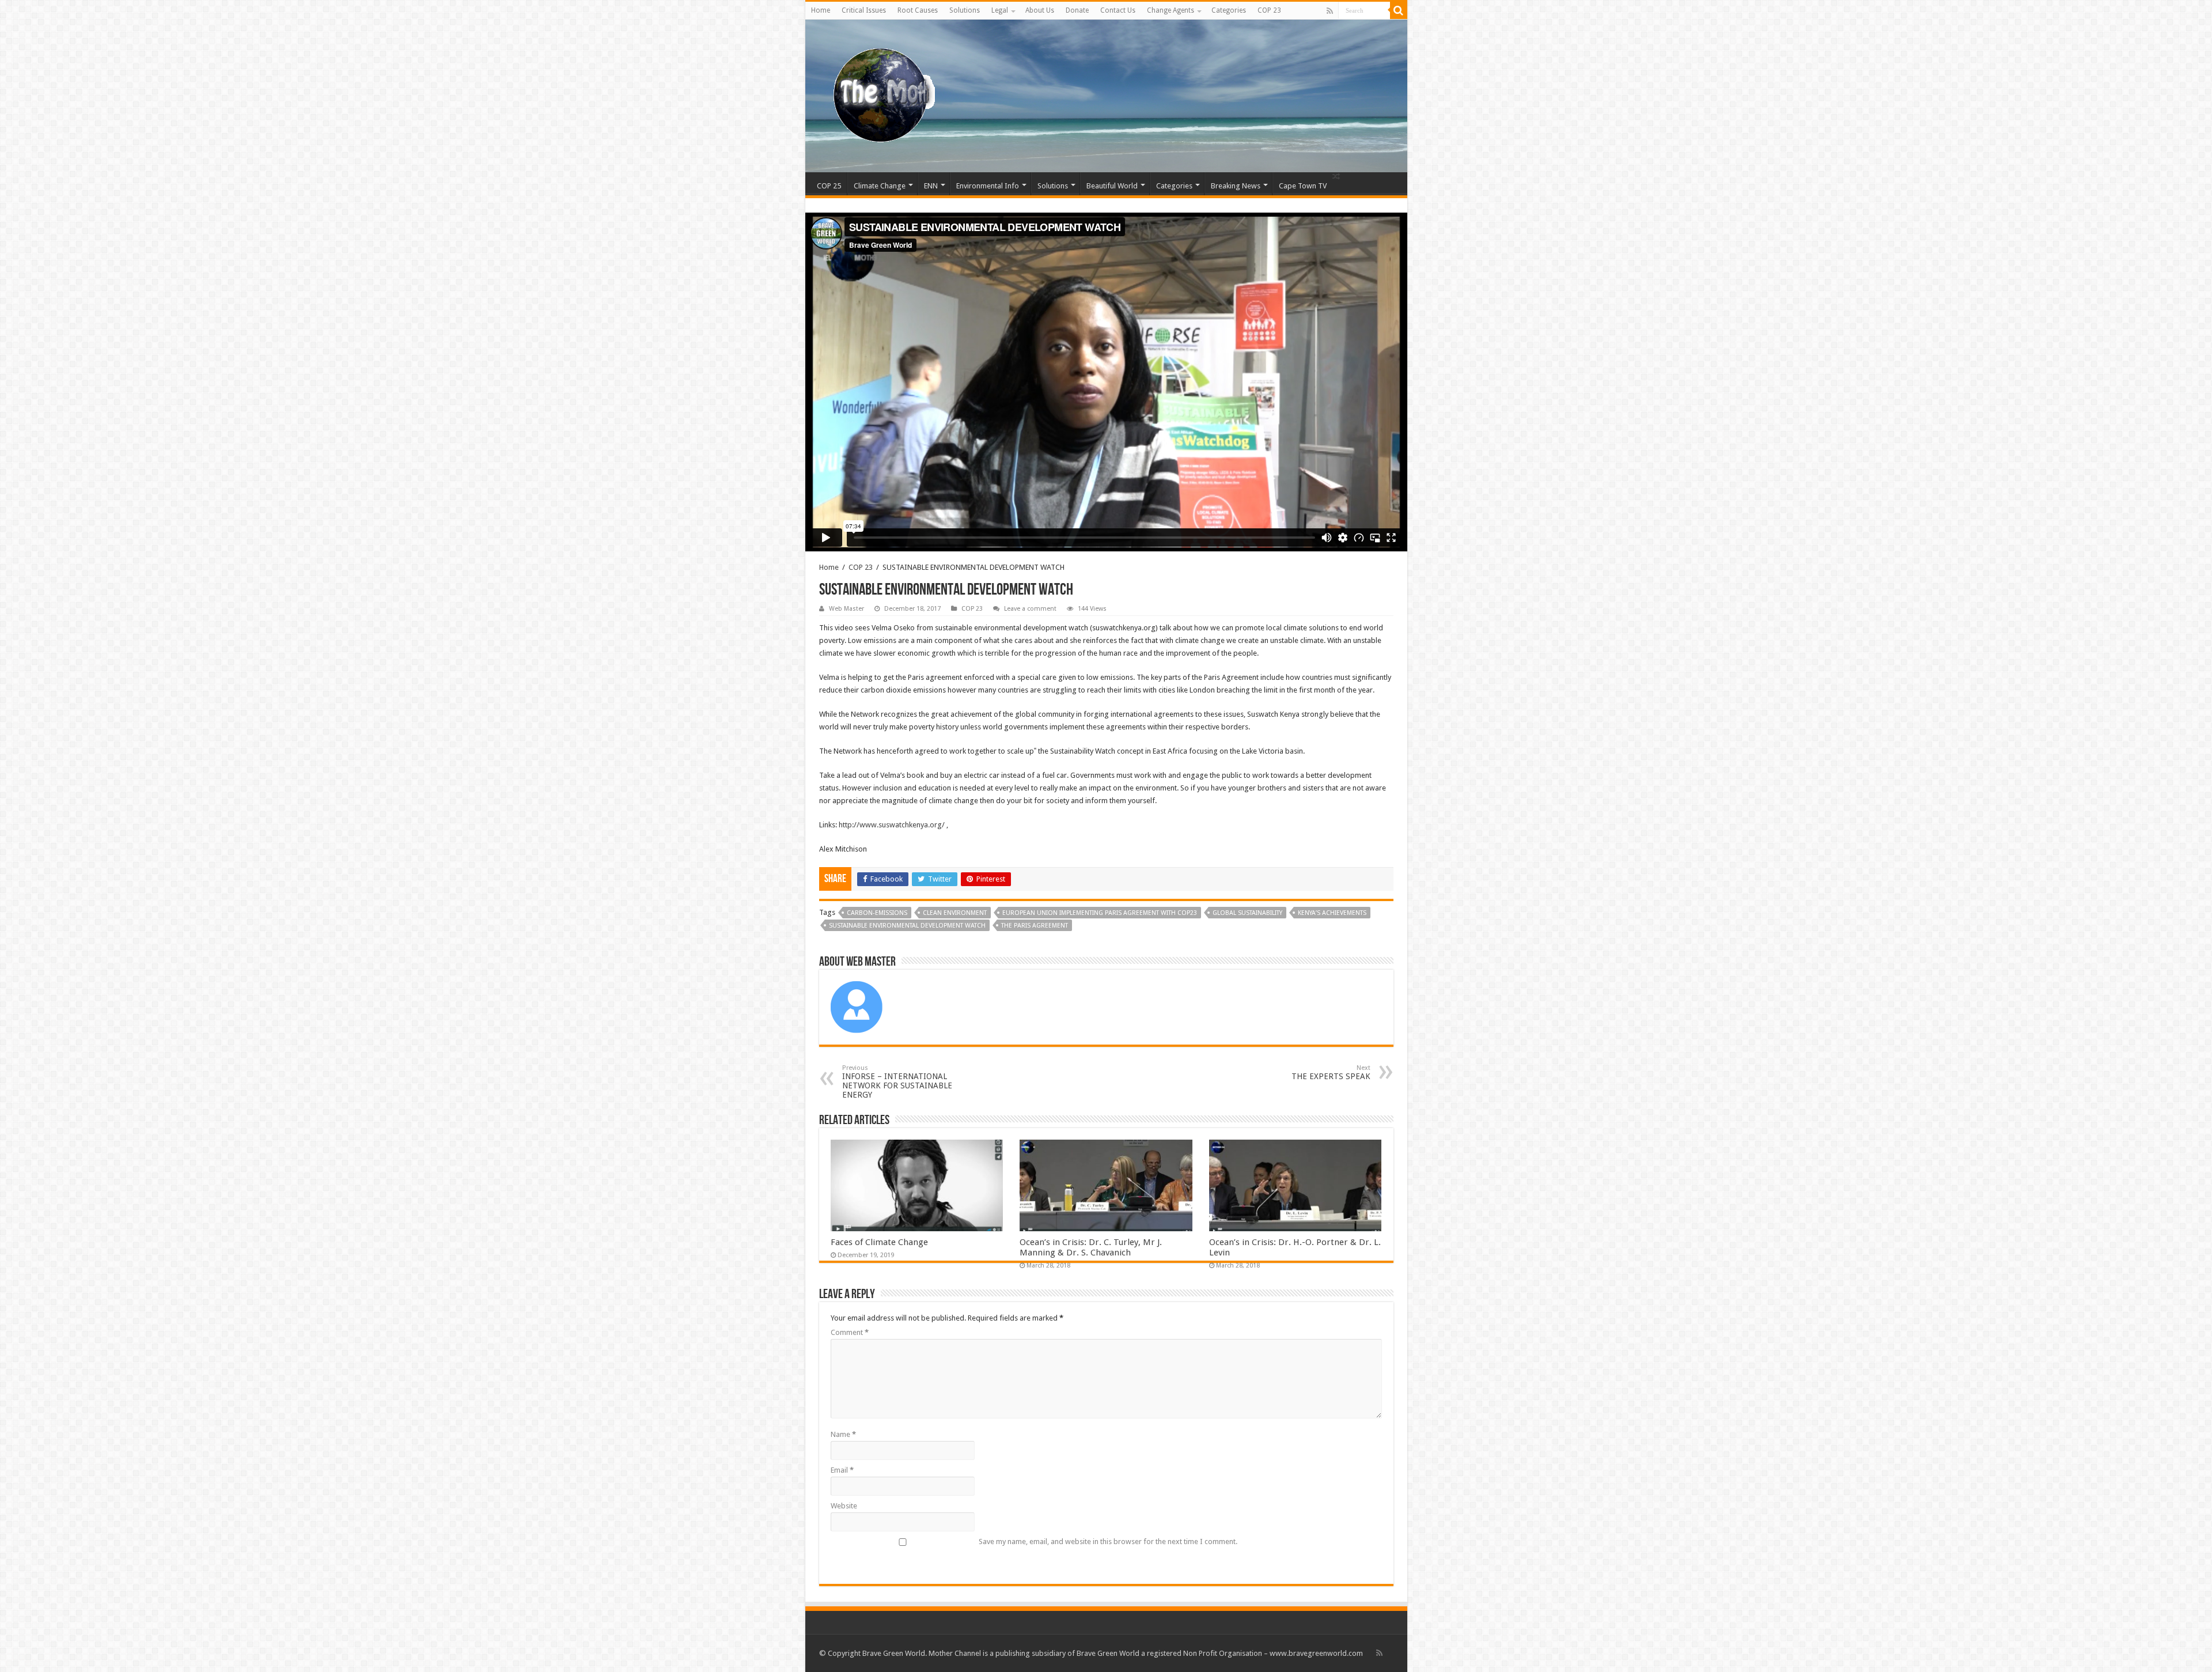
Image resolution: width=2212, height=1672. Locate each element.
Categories (1229, 10)
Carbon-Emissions (877, 913)
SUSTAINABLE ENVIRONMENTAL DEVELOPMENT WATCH (907, 926)
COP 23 (1269, 10)
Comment (850, 1332)
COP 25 (829, 186)
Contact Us (1118, 10)
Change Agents (1171, 10)
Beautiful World (1112, 186)
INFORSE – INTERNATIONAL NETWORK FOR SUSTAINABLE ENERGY (897, 1082)
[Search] (1399, 10)
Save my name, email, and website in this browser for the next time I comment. (1108, 1542)
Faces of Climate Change (879, 1242)
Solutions (965, 10)
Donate (1077, 10)
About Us (1040, 10)
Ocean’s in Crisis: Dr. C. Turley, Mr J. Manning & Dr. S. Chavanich (1091, 1247)
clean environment (955, 913)
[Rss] (1330, 11)
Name (843, 1434)
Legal (1000, 10)
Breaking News (1236, 186)
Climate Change (880, 186)
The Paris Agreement (1035, 926)
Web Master (846, 609)
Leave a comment (1030, 609)
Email (842, 1470)
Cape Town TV (1303, 186)
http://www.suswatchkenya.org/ (892, 825)
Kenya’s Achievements (1332, 913)
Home (821, 10)
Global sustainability (1247, 913)
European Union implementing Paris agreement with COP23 (1100, 913)
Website (844, 1506)
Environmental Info (988, 186)
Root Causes (918, 10)
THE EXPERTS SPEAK (1331, 1073)
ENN (931, 186)
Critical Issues (864, 10)
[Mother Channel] (879, 94)
